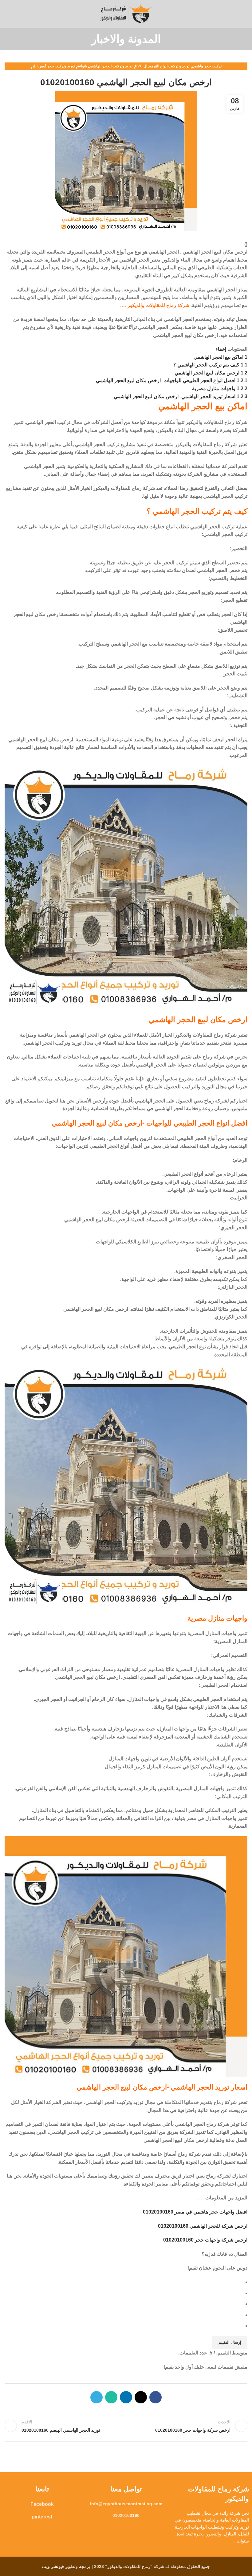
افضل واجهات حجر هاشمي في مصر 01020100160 (195, 2212)
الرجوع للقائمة (126, 2426)
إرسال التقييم (230, 2342)
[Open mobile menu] (245, 14)
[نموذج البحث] (6, 14)
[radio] (123, 2282)
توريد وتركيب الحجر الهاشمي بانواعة (105, 66)
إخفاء (221, 349)
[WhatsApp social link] (111, 2397)
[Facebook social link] (156, 2397)
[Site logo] (126, 13)
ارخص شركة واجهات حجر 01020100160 (205, 2240)
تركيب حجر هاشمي (207, 66)
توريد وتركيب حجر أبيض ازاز (53, 66)
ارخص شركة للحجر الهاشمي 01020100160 (203, 2226)
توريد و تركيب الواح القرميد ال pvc (162, 66)
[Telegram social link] (96, 2397)
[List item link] (126, 2504)
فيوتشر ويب (53, 2566)
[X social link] (141, 2397)
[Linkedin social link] (126, 2397)
